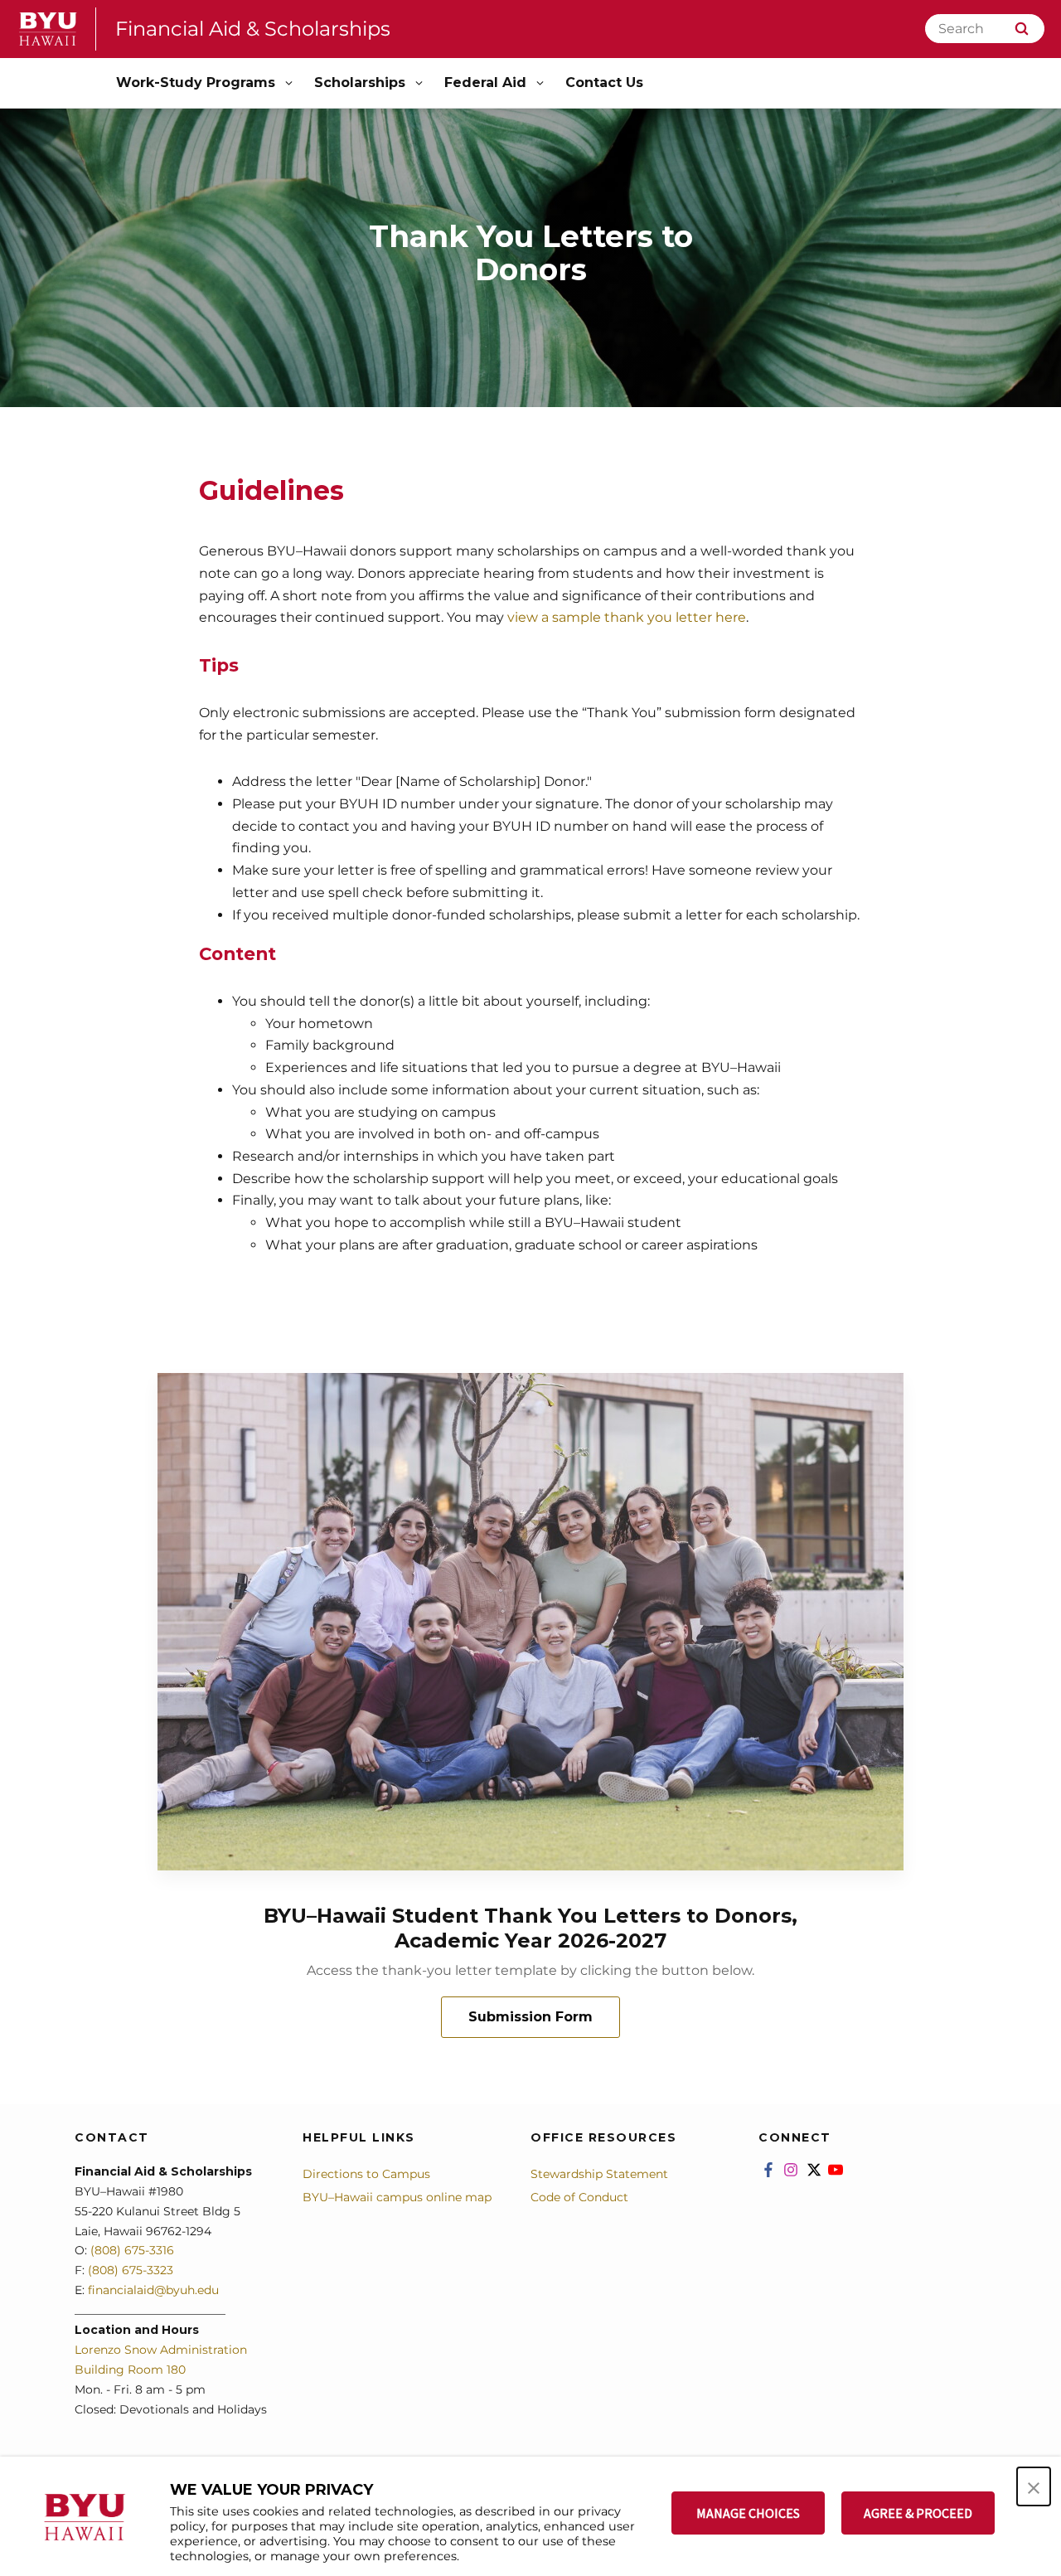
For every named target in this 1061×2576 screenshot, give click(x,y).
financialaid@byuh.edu (152, 2290)
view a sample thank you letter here (627, 617)
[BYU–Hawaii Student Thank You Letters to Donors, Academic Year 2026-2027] (530, 1622)
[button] (1034, 2486)
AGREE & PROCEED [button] (918, 2513)
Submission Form (530, 2017)
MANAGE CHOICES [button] (748, 2513)
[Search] (1022, 29)
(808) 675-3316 (132, 2250)
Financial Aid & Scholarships (253, 29)
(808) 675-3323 (131, 2270)
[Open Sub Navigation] (290, 83)
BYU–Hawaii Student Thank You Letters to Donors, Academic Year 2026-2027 (530, 1928)
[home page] (48, 29)
